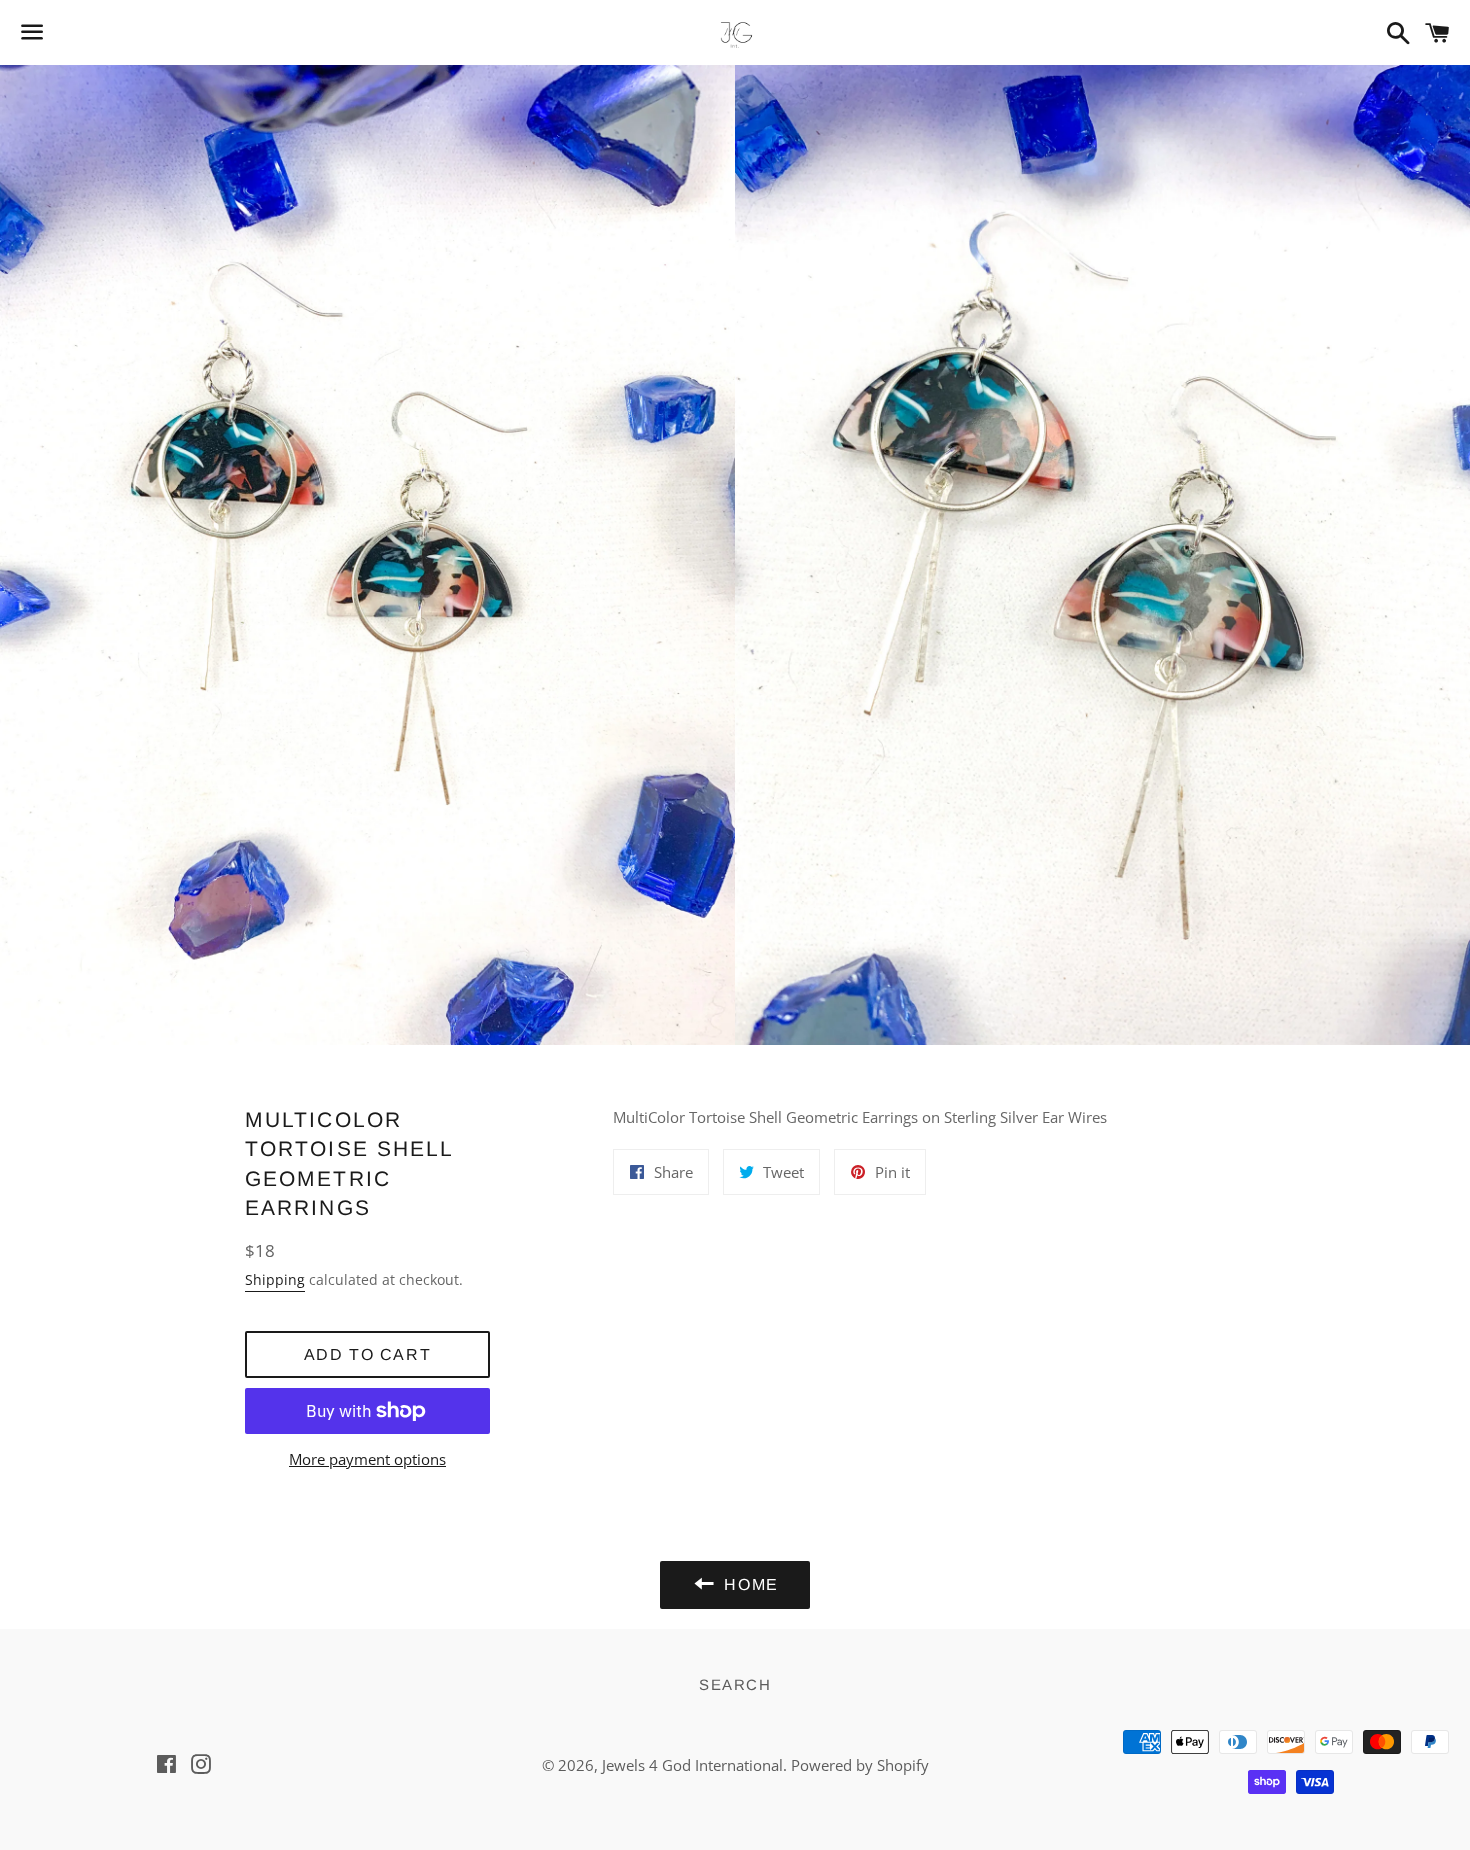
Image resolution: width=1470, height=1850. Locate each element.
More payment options (367, 1459)
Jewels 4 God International (692, 1765)
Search (735, 1684)
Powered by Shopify (860, 1765)
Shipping (275, 1279)
